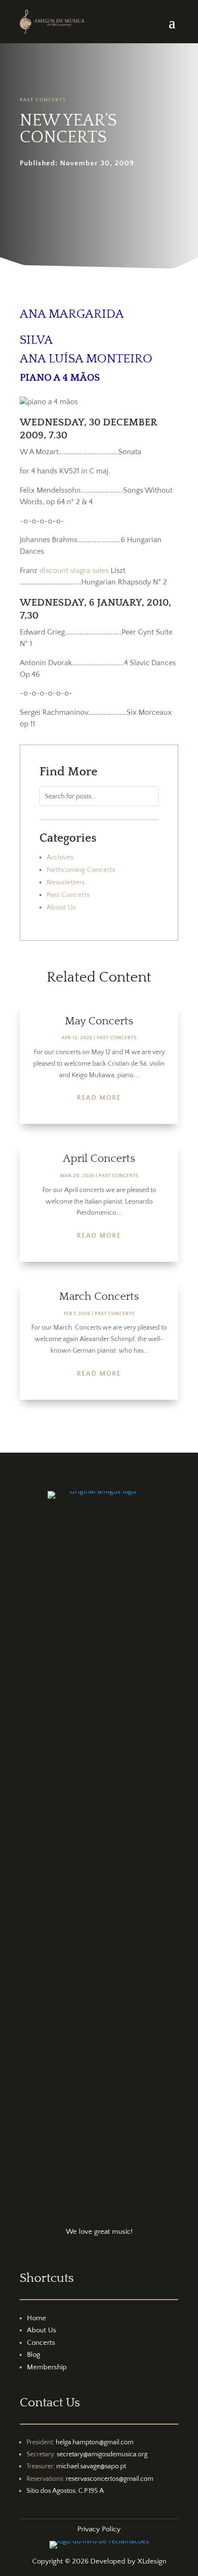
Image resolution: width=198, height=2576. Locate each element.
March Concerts (99, 1296)
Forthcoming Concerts (81, 870)
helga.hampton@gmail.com (95, 2442)
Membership (47, 2367)
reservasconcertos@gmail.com (110, 2479)
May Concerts (99, 1021)
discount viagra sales (74, 571)
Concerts (41, 2343)
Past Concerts (43, 100)
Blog (34, 2355)
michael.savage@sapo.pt (91, 2466)
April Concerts (99, 1158)
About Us (61, 907)
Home (37, 2318)
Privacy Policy (99, 2529)
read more (99, 1098)
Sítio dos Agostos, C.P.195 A (65, 2491)
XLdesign (152, 2561)
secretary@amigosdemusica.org (102, 2454)
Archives (60, 857)
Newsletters (66, 882)
